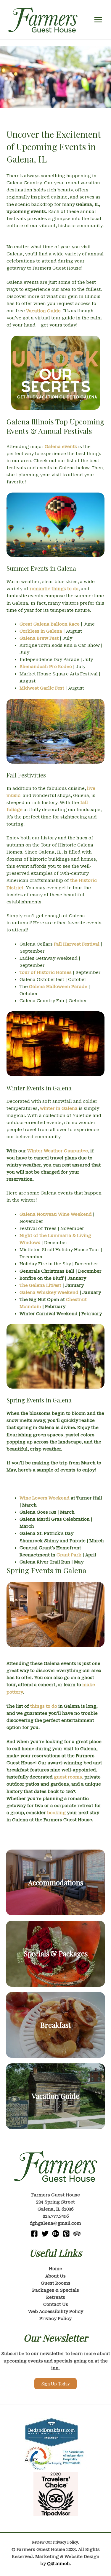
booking (56, 1813)
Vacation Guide (55, 2096)
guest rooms (68, 1777)
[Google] (56, 2234)
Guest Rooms (56, 2283)
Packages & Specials (56, 2290)
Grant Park (69, 1555)
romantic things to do (54, 589)
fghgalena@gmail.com (55, 2223)
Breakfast (55, 2025)
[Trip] (77, 2234)
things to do (44, 1706)
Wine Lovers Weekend (45, 1498)
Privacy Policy (55, 2319)
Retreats (56, 2297)
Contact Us (56, 2304)
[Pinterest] (66, 2234)
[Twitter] (45, 2234)
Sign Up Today (55, 2384)
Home (55, 2269)
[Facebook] (34, 2234)
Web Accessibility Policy (56, 2311)
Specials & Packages (56, 1953)
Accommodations (56, 1882)
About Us (55, 2276)
